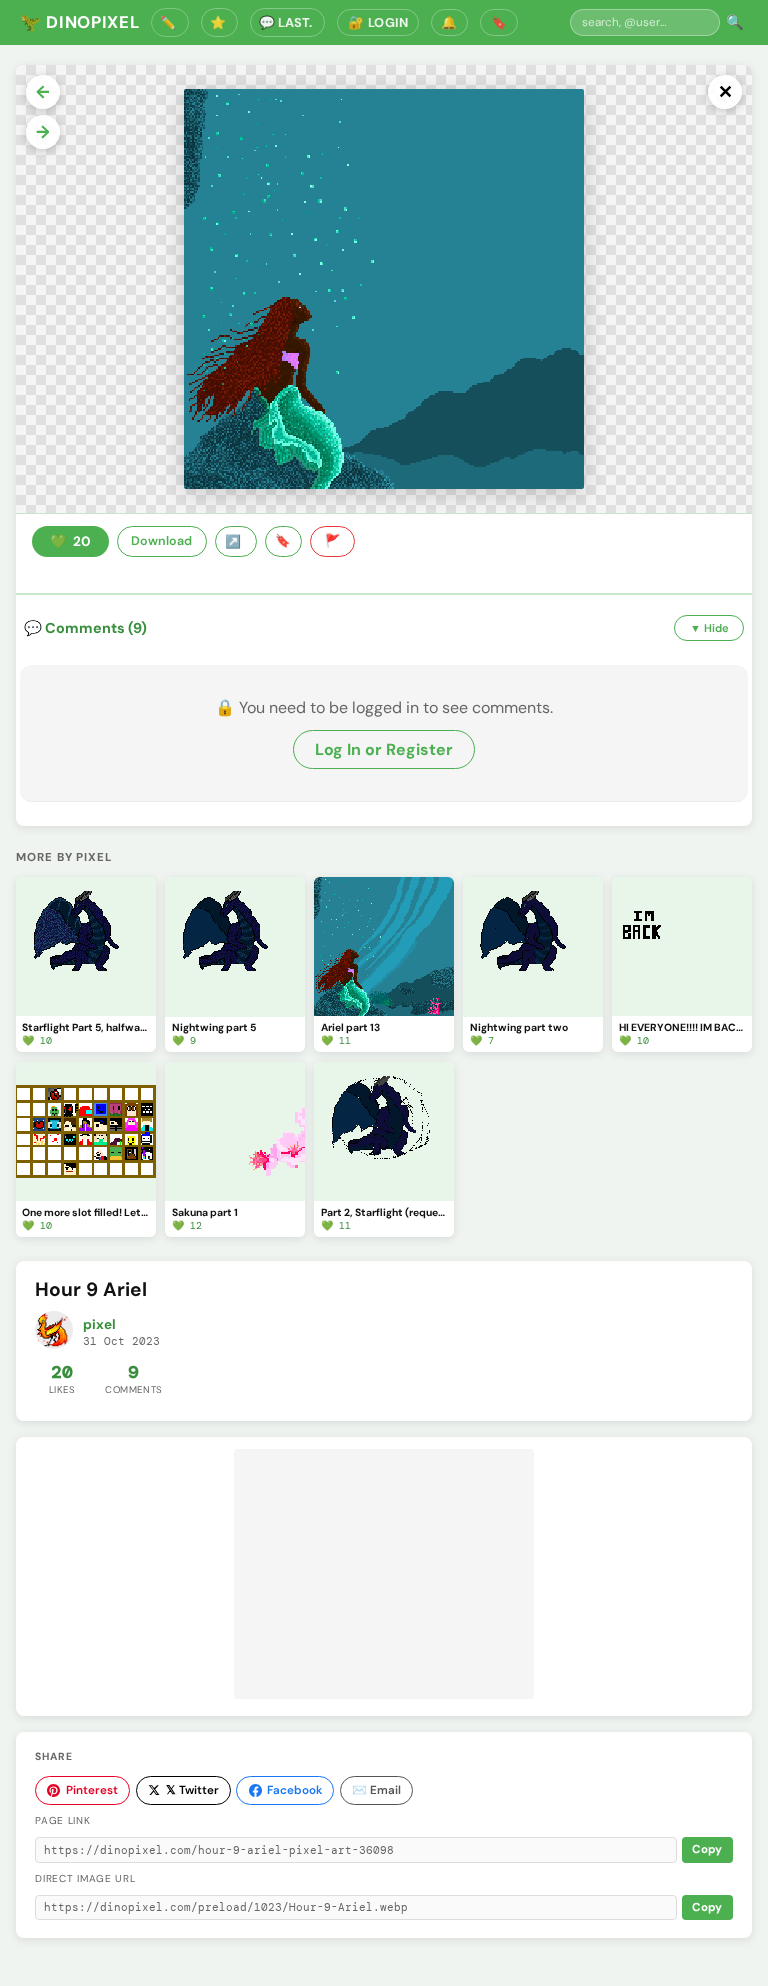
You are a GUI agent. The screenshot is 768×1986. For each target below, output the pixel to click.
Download (161, 541)
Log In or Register (384, 749)
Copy (707, 1849)
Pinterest (92, 1790)
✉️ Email (376, 1790)
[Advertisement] (384, 1574)
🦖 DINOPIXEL (79, 22)
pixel (99, 1324)
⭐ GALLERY (220, 22)
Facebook (294, 1790)
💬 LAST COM (287, 22)
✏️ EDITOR (170, 22)
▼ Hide (709, 628)
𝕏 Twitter (192, 1790)
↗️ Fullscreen (236, 542)
